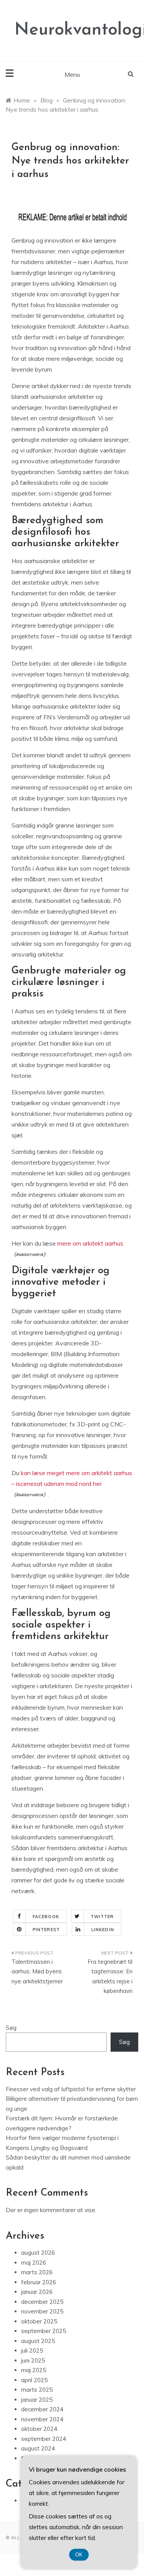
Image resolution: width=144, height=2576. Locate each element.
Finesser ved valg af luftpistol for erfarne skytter (71, 2089)
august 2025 (38, 2341)
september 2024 (44, 2439)
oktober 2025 (39, 2321)
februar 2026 (39, 2282)
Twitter (102, 1917)
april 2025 (34, 2380)
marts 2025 (37, 2390)
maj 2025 (34, 2370)
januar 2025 (37, 2400)
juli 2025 (32, 2350)
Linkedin (103, 1930)
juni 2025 (33, 2360)
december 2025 (42, 2302)
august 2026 (38, 2253)
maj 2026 (34, 2263)
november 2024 (42, 2419)
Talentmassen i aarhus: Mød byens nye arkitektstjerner (37, 1971)
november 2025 (42, 2311)
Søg (11, 2028)
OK (79, 2555)
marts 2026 (37, 2272)
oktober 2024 (39, 2429)
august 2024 (38, 2448)
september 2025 (44, 2331)
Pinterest (46, 1930)
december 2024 (42, 2409)
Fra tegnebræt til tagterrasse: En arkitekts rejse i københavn (110, 1976)
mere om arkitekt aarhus (90, 1243)
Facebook (46, 1917)
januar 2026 (37, 2292)
